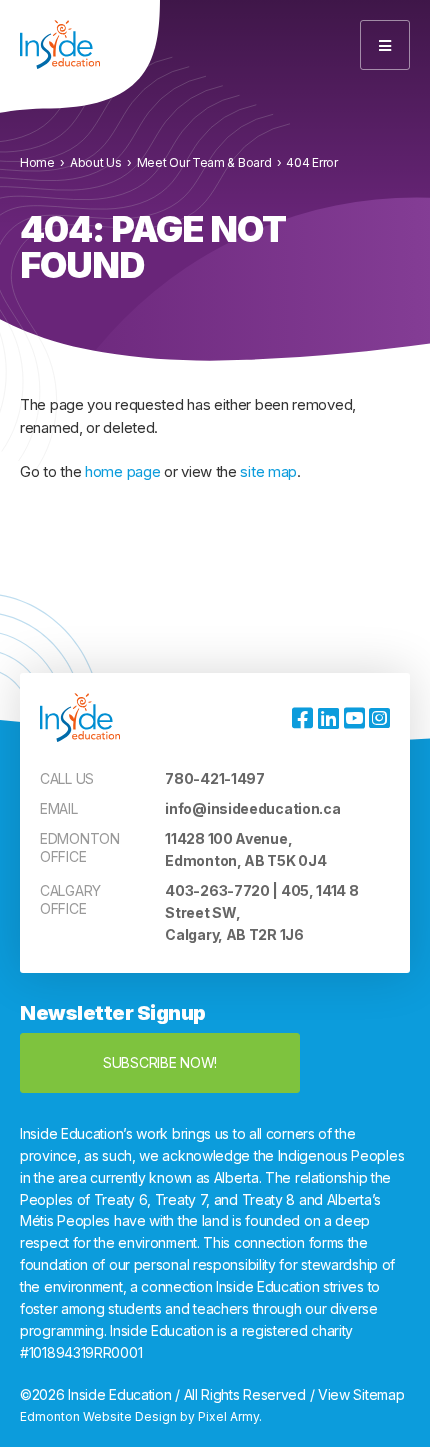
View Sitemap (361, 1394)
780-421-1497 (214, 778)
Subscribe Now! (160, 1062)
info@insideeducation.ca (252, 808)
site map (268, 471)
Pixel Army (228, 1416)
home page (122, 471)
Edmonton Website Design (98, 1416)
